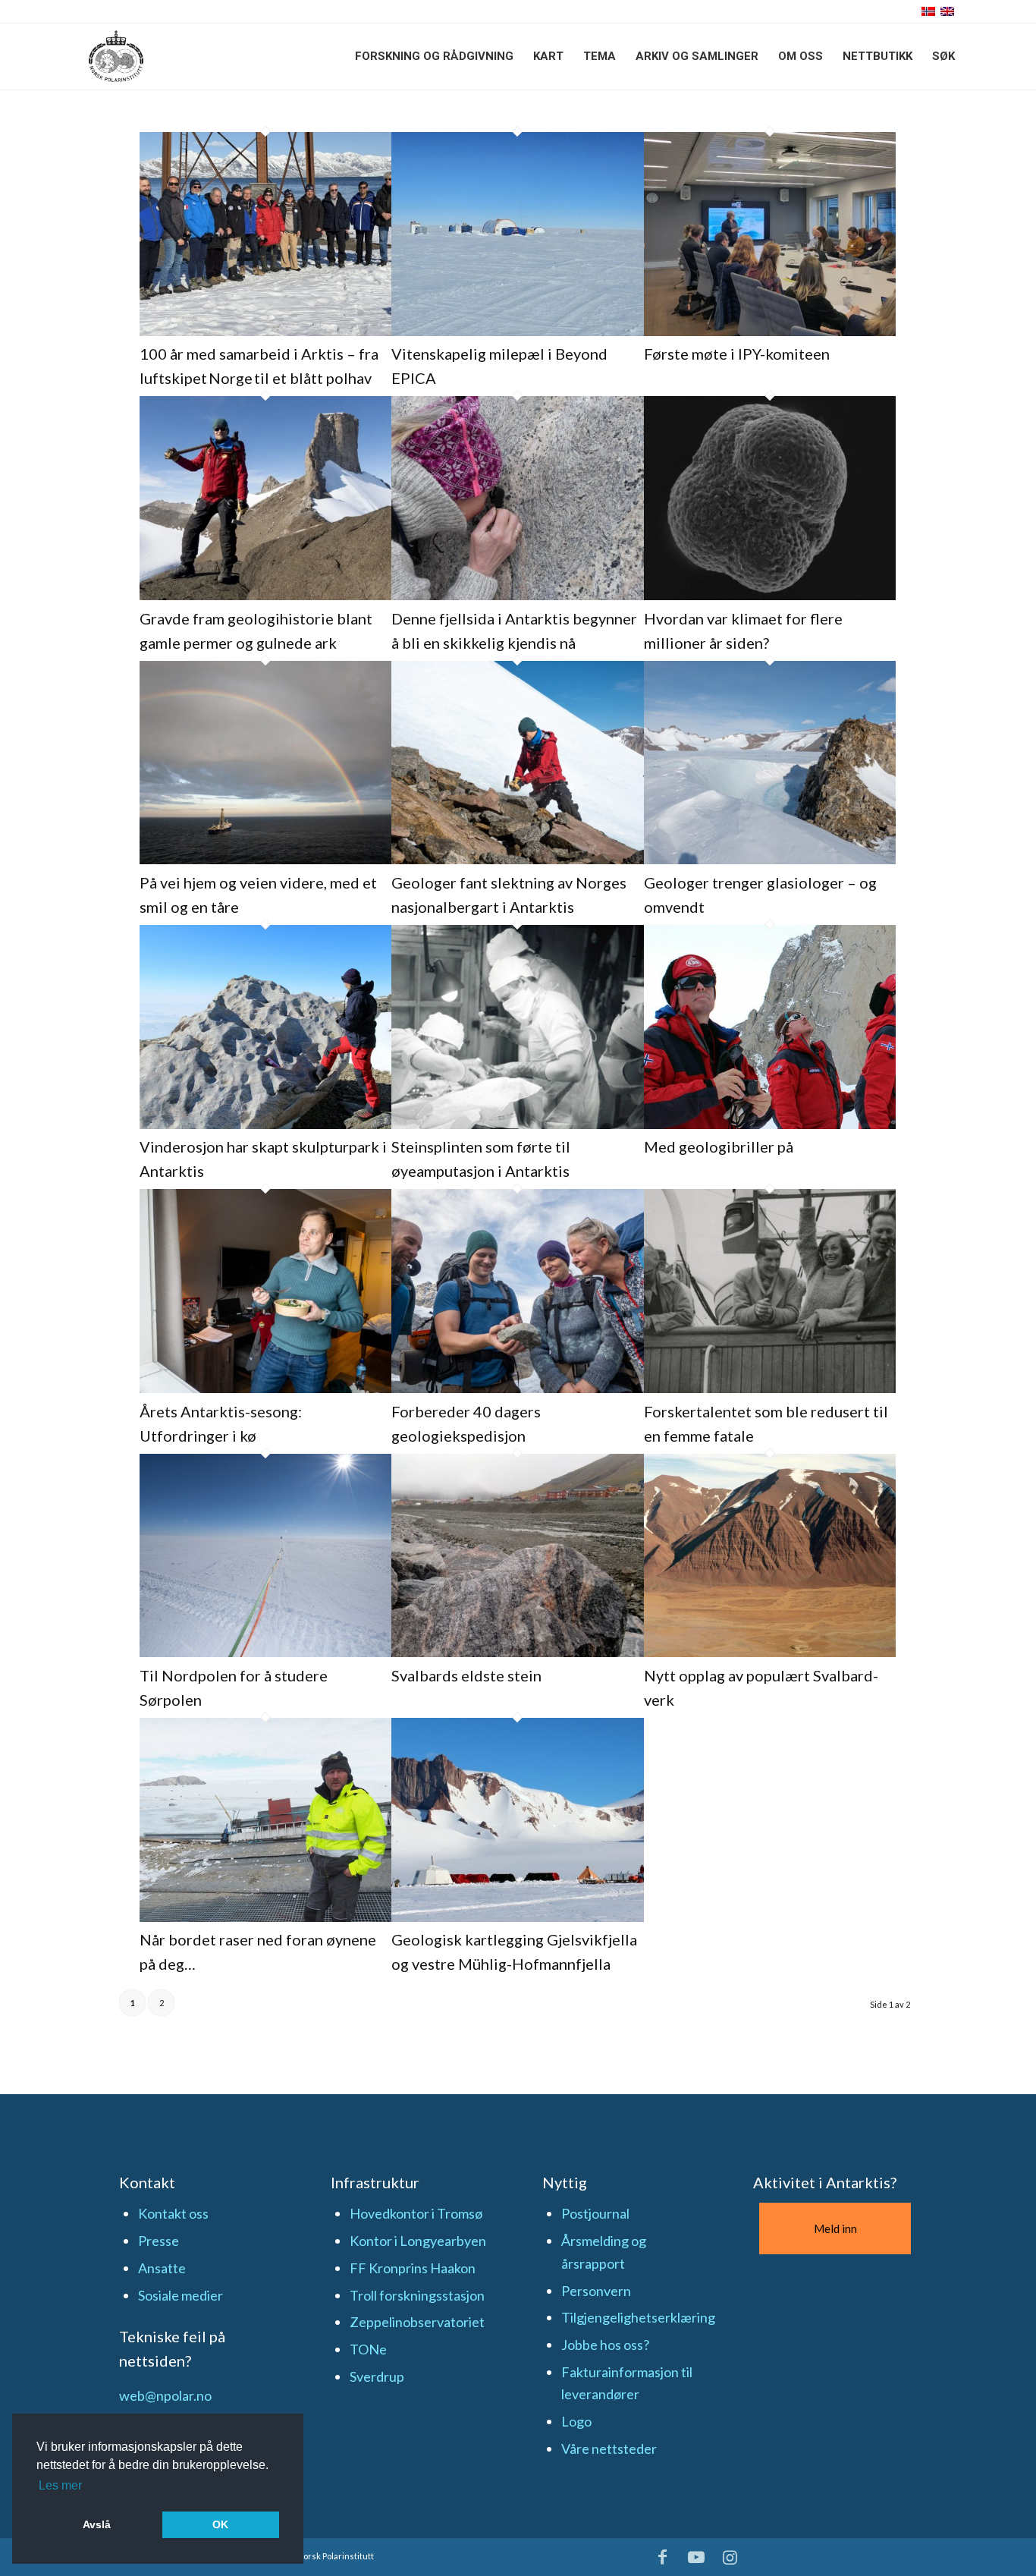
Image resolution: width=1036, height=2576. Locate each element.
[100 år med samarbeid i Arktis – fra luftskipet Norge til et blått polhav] (265, 331)
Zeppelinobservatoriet (417, 2322)
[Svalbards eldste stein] (517, 1652)
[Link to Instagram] (730, 2557)
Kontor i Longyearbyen (418, 2241)
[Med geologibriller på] (770, 1124)
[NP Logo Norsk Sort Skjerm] (116, 56)
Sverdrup (377, 2376)
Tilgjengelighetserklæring (638, 2317)
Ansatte (162, 2268)
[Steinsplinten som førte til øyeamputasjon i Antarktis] (517, 1124)
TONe (368, 2349)
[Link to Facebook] (663, 2557)
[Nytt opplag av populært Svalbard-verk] (770, 1652)
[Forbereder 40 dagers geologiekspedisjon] (517, 1388)
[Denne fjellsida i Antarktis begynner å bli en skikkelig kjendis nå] (517, 595)
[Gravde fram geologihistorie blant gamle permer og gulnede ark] (265, 595)
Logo (576, 2421)
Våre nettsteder (609, 2449)
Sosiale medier (181, 2295)
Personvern (596, 2291)
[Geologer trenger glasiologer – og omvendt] (770, 859)
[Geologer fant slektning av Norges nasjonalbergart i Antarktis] (517, 859)
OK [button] (220, 2524)
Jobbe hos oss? (605, 2345)
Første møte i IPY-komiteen (737, 354)
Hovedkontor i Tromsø (416, 2213)
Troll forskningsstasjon (417, 2295)
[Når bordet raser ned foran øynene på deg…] (265, 1917)
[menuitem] (434, 56)
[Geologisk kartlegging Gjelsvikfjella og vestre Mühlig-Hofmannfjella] (517, 1917)
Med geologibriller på (719, 1146)
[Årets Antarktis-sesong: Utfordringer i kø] (265, 1388)
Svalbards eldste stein (466, 1675)
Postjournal (595, 2213)
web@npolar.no (165, 2395)
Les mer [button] (60, 2485)
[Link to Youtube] (696, 2557)
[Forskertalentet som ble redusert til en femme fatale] (770, 1388)
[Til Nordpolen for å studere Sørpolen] (265, 1652)
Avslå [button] (97, 2524)
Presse (159, 2241)
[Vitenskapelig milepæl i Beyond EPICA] (517, 331)
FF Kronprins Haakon (413, 2268)
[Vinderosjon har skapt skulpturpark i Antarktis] (265, 1124)
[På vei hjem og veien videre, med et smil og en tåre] (265, 859)
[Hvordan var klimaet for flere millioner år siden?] (770, 595)
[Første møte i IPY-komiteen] (770, 331)
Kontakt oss (173, 2213)
